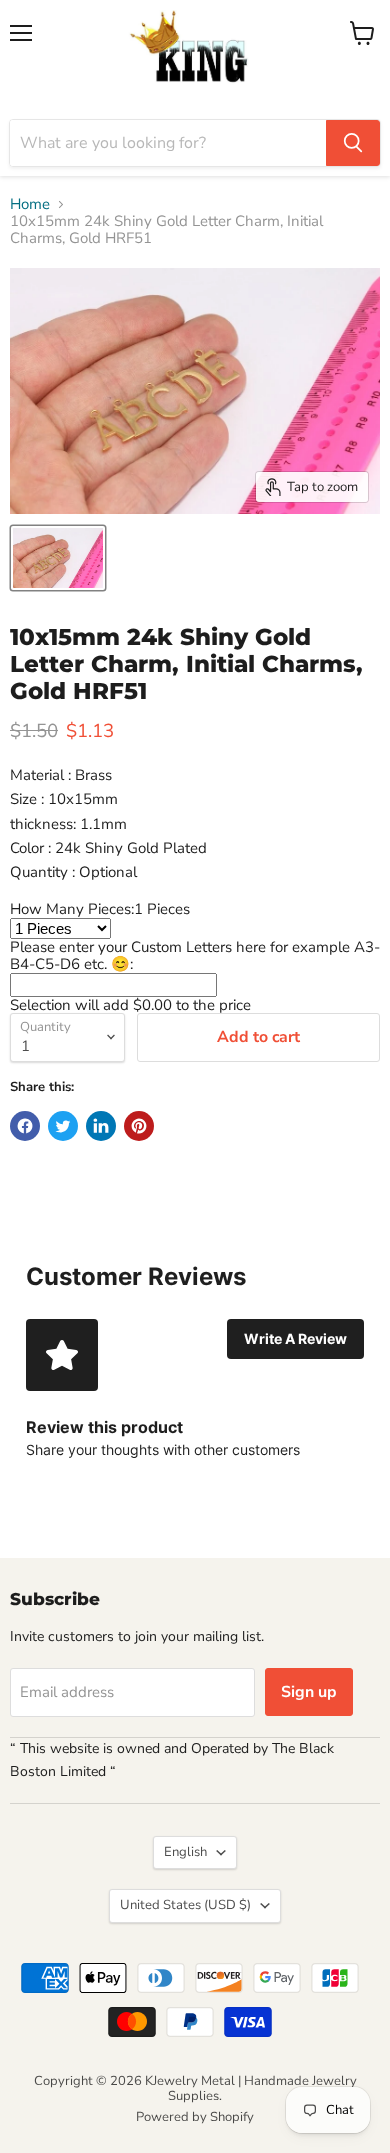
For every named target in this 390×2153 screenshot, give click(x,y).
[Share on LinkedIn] (101, 1126)
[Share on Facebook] (25, 1126)
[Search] (353, 143)
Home (30, 204)
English (185, 1852)
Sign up (309, 1692)
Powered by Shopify (195, 2117)
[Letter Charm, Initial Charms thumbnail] (58, 558)
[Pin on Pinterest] (139, 1126)
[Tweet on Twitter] (63, 1126)
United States (185, 1905)
